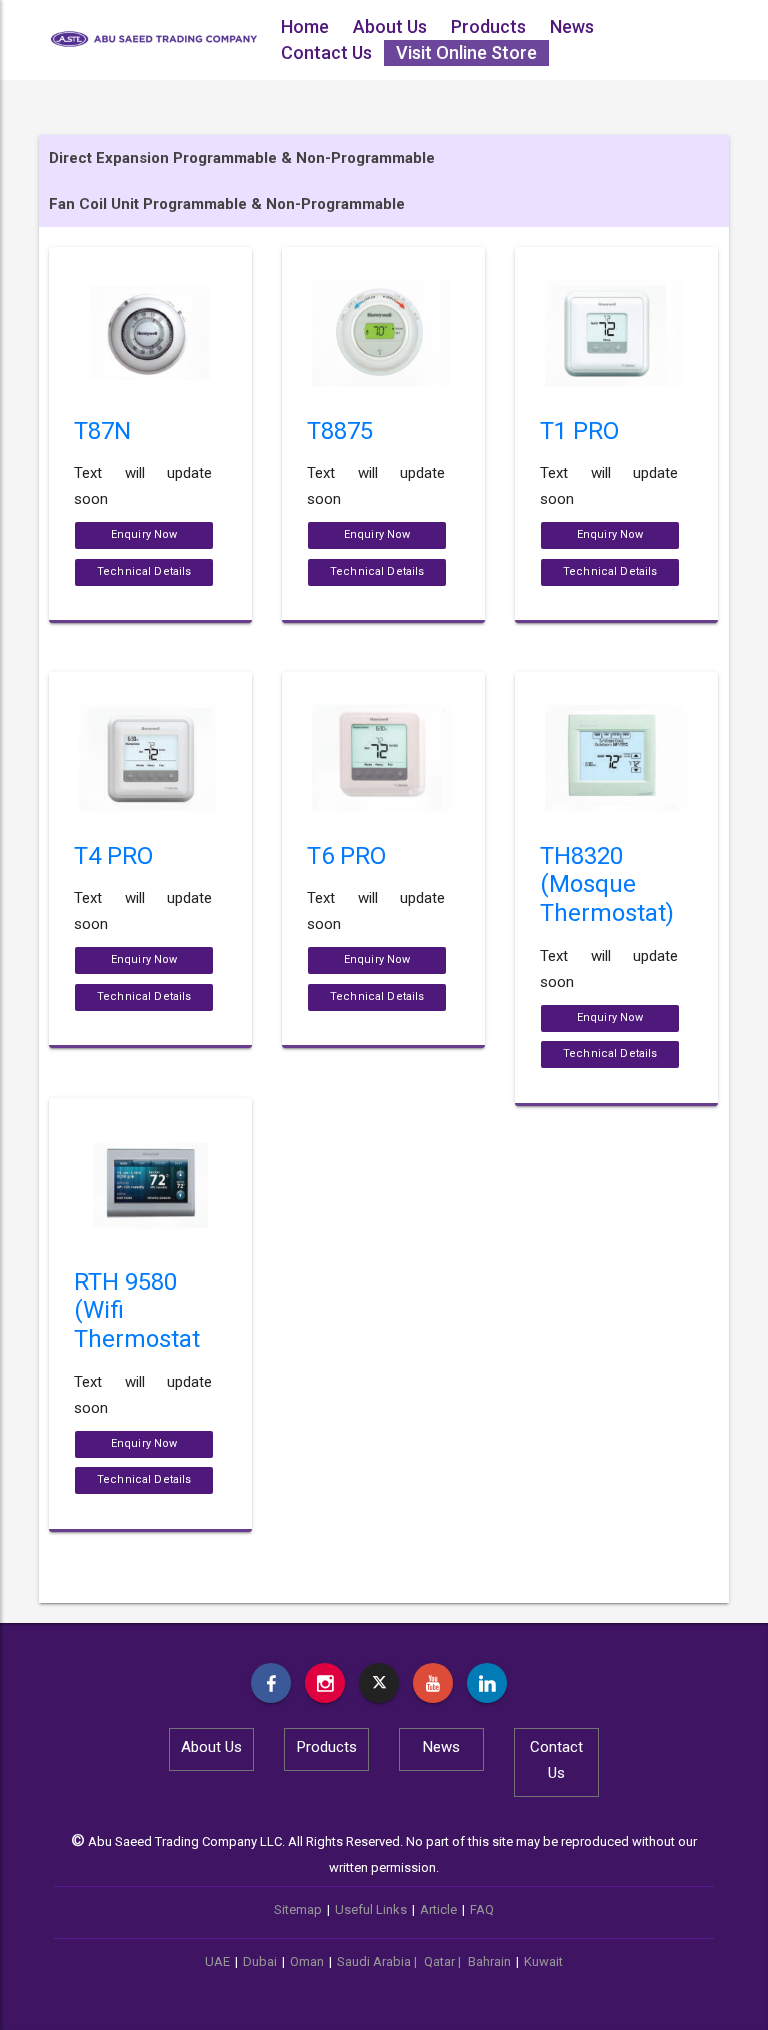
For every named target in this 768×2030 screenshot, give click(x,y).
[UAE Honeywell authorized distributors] (325, 1683)
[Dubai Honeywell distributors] (433, 1683)
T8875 (340, 431)
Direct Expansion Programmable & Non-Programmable (242, 158)
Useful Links (371, 1909)
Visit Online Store (466, 52)
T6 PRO (346, 856)
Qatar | (444, 1961)
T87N (102, 431)
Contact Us (326, 52)
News (572, 26)
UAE (217, 1961)
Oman (307, 1961)
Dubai (260, 1961)
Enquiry (144, 534)
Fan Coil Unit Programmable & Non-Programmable (227, 204)
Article (438, 1909)
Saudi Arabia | (378, 1961)
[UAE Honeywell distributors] (271, 1683)
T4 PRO (113, 856)
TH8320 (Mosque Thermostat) (607, 885)
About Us (390, 26)
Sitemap (298, 1909)
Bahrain (489, 1961)
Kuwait (543, 1961)
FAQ (482, 1909)
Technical (144, 571)
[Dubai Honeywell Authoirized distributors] (487, 1683)
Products (488, 26)
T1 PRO (579, 431)
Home (305, 26)
